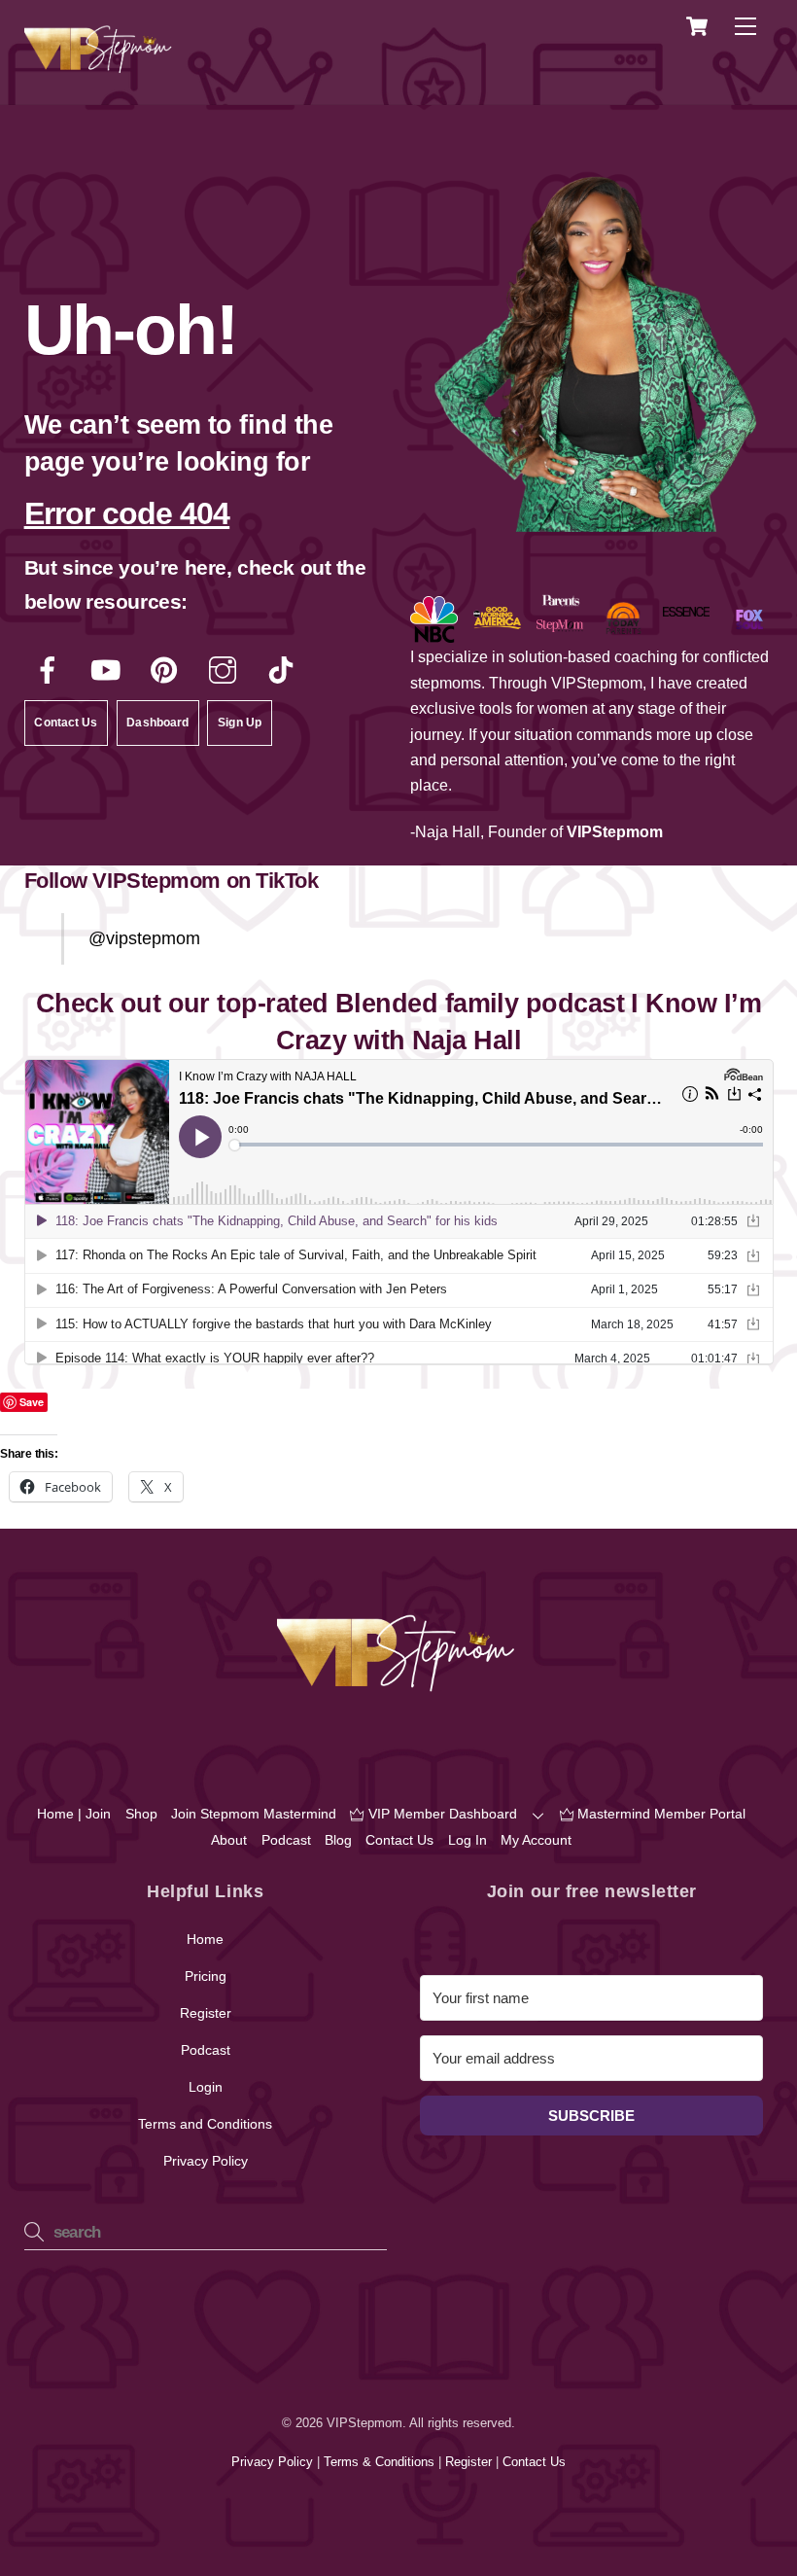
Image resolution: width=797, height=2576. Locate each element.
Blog (338, 1840)
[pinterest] (168, 670)
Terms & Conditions (381, 2462)
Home (205, 1939)
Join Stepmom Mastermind (254, 1814)
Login (206, 2087)
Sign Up (240, 723)
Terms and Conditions (205, 2124)
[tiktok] (284, 670)
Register (206, 2013)
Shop (141, 1814)
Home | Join (74, 1814)
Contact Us (66, 723)
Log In (468, 1840)
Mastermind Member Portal (659, 1814)
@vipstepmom (144, 938)
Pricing (206, 1976)
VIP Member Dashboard (441, 1814)
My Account (536, 1840)
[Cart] (697, 26)
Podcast (286, 1840)
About (229, 1840)
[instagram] (226, 670)
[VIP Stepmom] (100, 69)
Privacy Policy (206, 2161)
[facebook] (51, 670)
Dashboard (157, 723)
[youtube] (109, 670)
